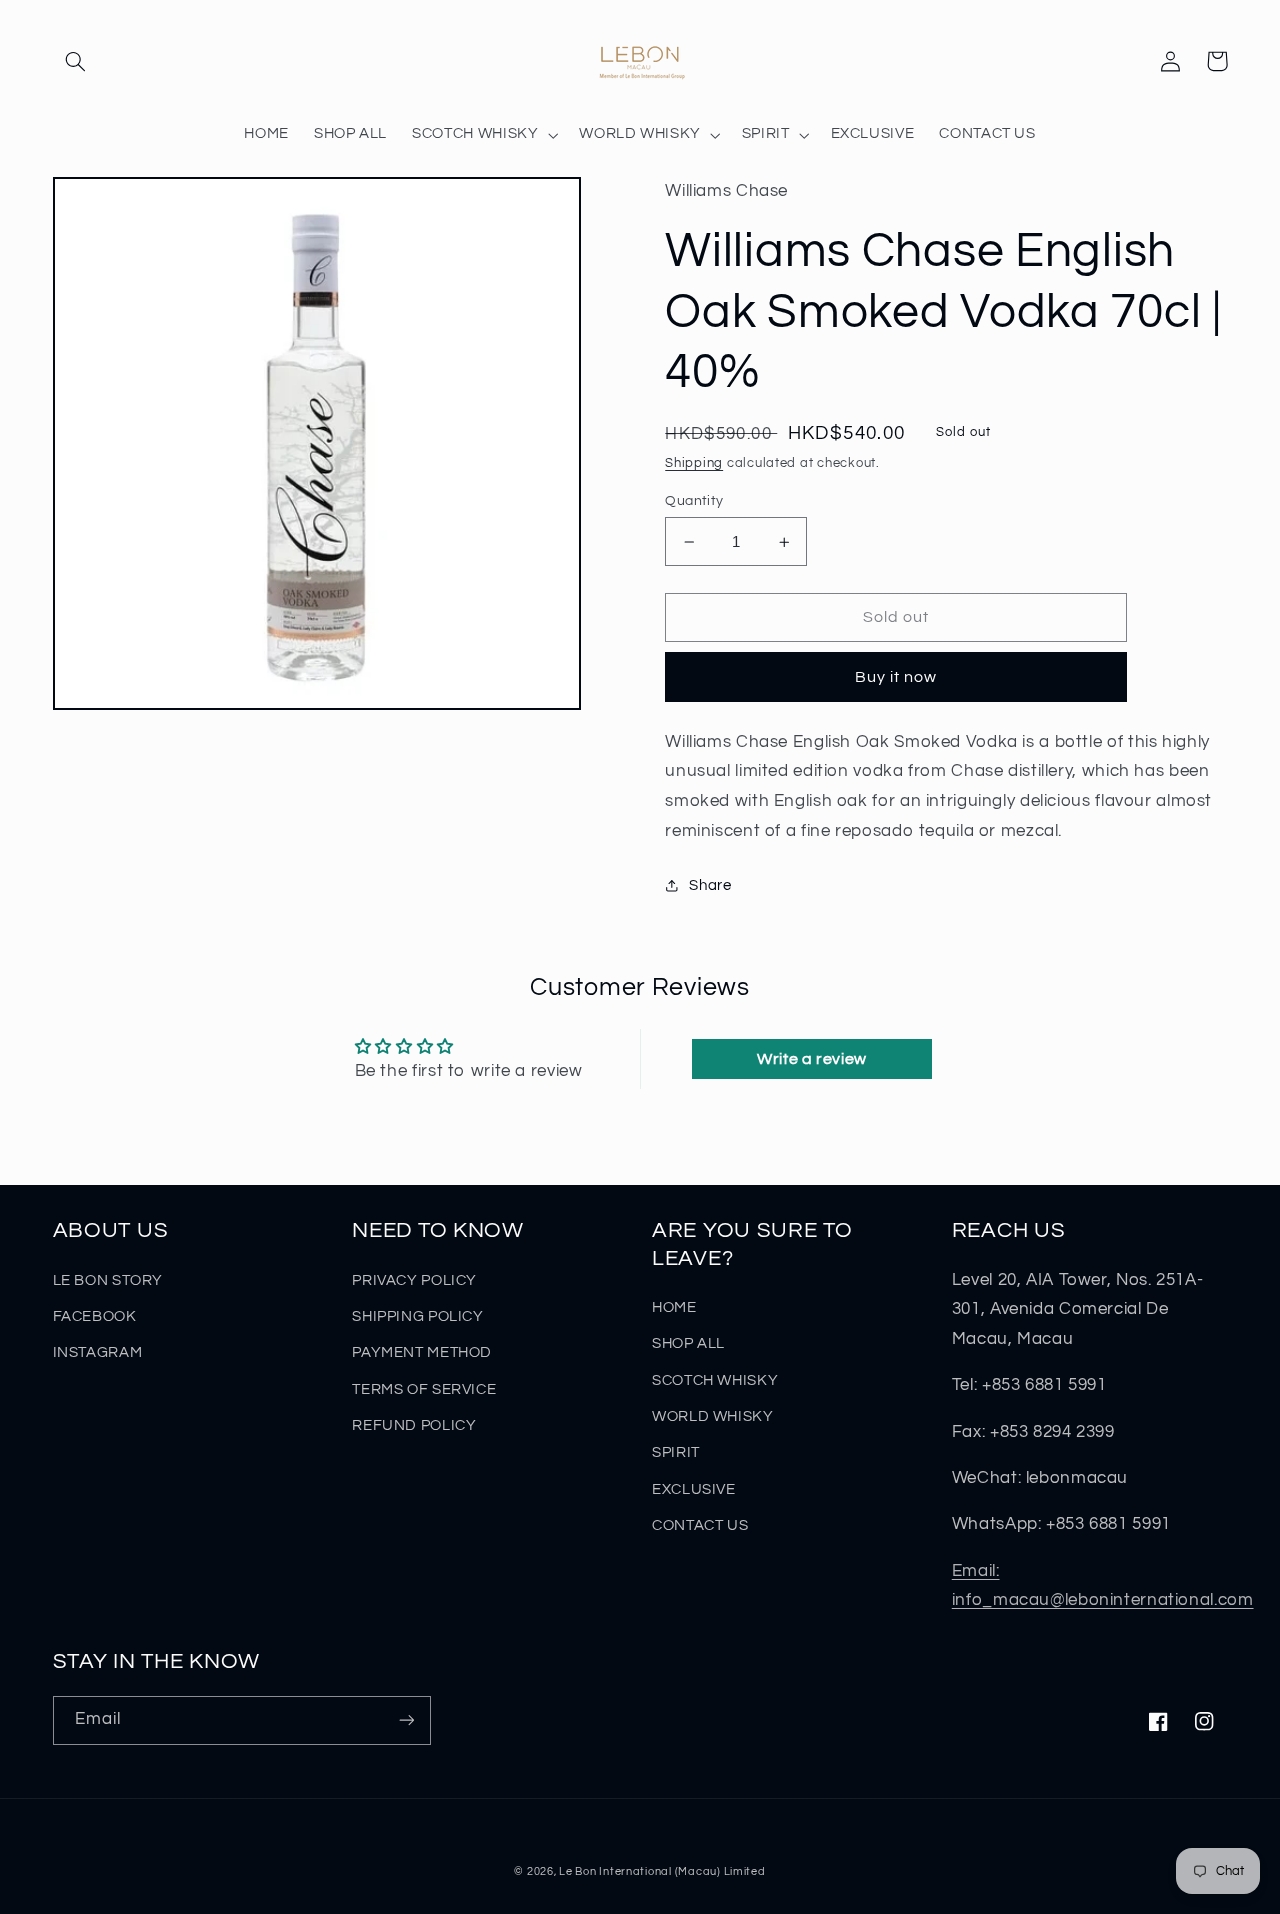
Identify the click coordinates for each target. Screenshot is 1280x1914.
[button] (76, 61)
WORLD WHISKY (713, 1416)
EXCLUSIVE (694, 1489)
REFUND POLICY (414, 1425)
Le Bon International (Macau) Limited (662, 1871)
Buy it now (896, 677)
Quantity (694, 501)
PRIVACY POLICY (414, 1280)
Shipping (694, 463)
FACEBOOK (95, 1316)
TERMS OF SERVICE (424, 1389)
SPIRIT (676, 1452)
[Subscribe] (406, 1720)
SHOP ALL (688, 1343)
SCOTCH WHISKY (715, 1380)
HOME (674, 1307)
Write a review (812, 1059)
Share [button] (710, 885)
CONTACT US (700, 1525)
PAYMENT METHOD (422, 1352)
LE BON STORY (108, 1280)
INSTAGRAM (98, 1352)
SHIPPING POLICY (417, 1316)
